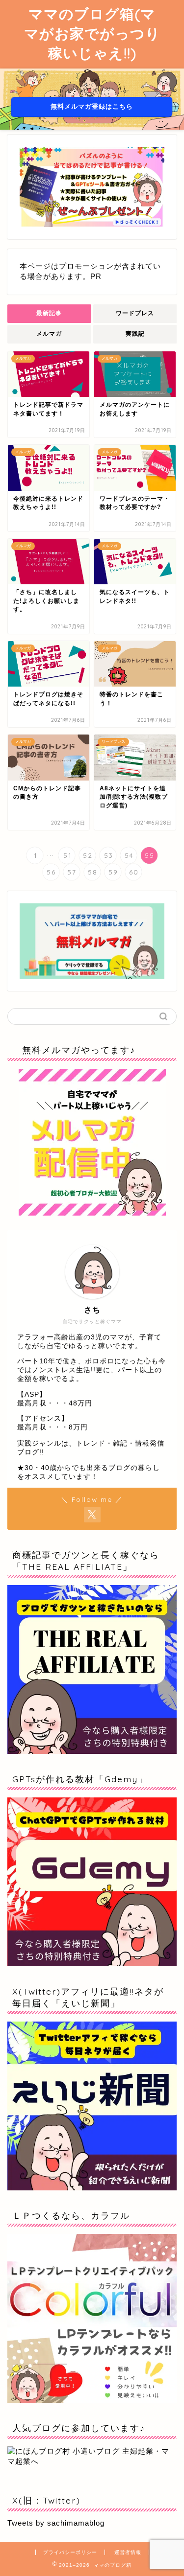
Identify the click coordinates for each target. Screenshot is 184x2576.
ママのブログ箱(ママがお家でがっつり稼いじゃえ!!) (92, 33)
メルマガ (49, 334)
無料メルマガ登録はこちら (92, 106)
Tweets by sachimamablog (56, 2523)
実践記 (135, 334)
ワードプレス (135, 313)
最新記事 (49, 313)
